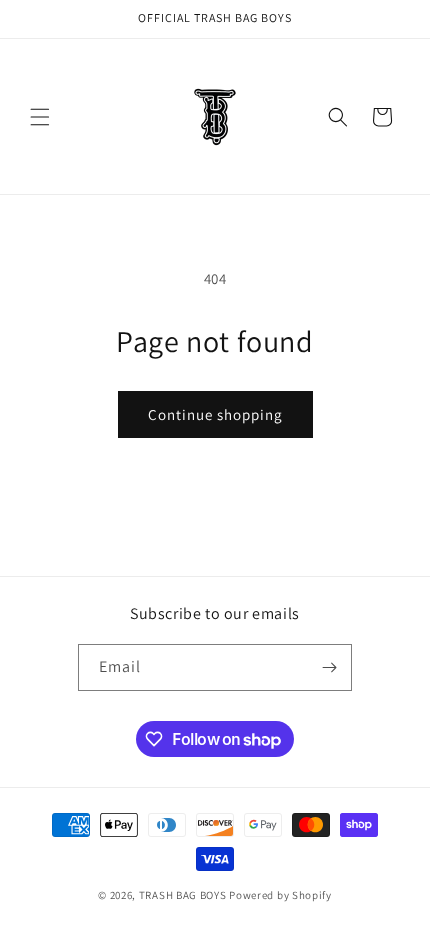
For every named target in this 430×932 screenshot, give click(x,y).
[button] (40, 117)
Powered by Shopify (280, 895)
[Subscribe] (329, 667)
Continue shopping (215, 414)
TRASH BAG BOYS (183, 895)
